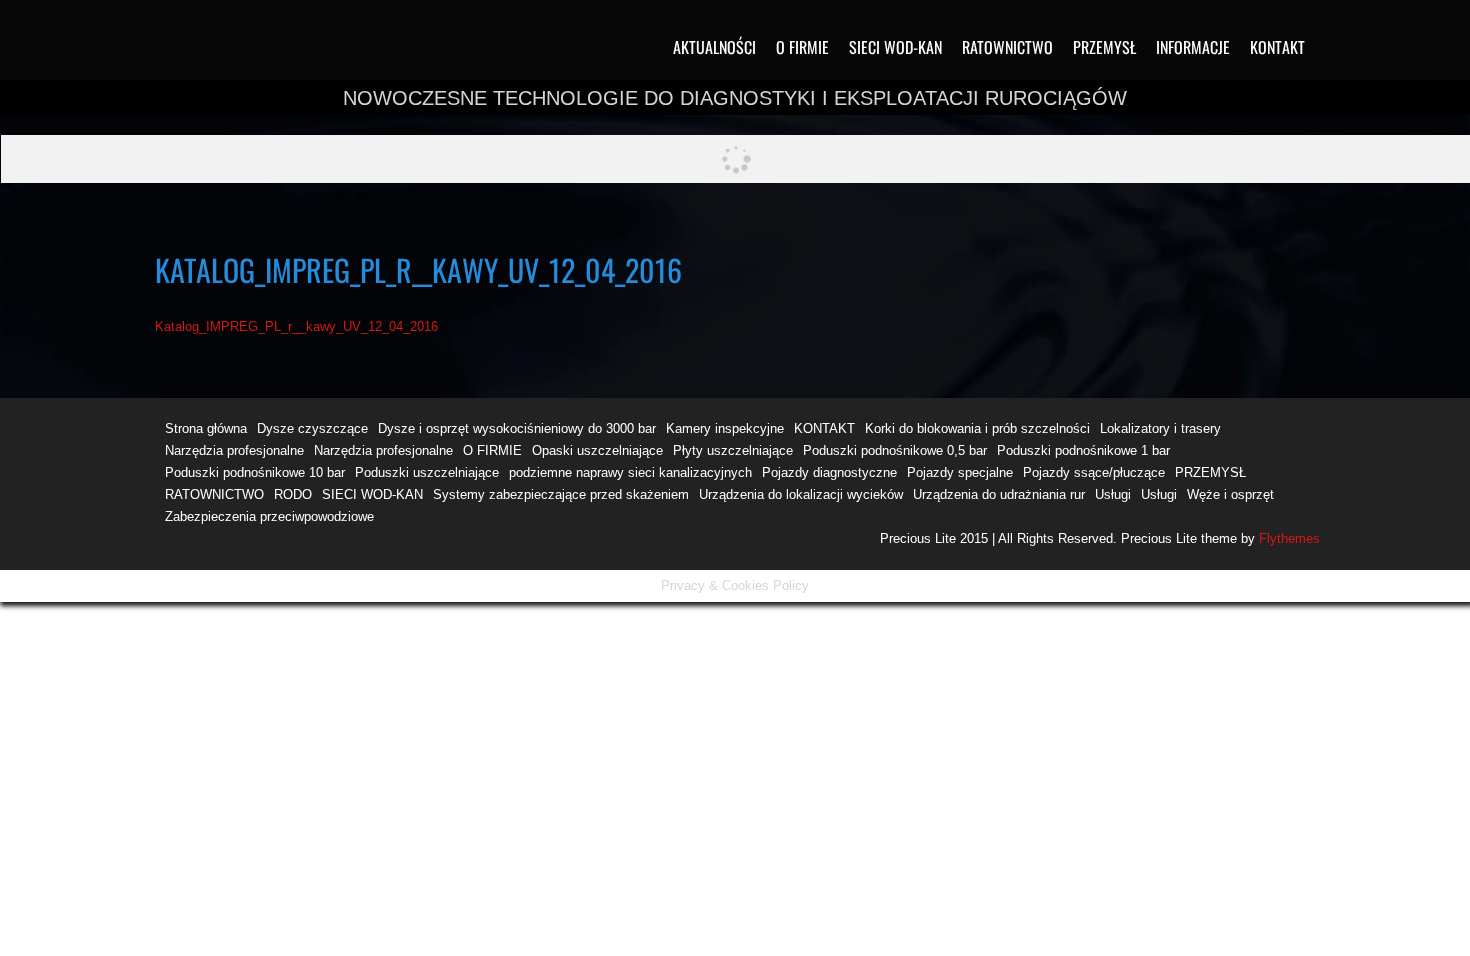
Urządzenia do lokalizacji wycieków (801, 494)
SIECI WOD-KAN (895, 47)
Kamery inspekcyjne (725, 428)
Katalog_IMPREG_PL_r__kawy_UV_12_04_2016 (296, 326)
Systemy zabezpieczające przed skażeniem (561, 494)
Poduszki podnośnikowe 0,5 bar (895, 450)
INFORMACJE (1193, 47)
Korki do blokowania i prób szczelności (977, 428)
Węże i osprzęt (1230, 494)
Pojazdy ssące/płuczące (1094, 472)
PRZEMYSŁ (1104, 47)
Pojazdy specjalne (960, 472)
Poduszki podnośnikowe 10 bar (255, 472)
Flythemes (1287, 538)
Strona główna (206, 428)
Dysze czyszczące (312, 428)
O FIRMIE (802, 47)
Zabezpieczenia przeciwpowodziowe (269, 516)
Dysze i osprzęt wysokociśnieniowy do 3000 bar (517, 428)
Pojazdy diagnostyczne (829, 472)
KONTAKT (1277, 47)
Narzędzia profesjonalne (234, 450)
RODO (293, 494)
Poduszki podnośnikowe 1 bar (1083, 450)
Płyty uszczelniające (733, 450)
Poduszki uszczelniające (427, 472)
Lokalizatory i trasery (1160, 428)
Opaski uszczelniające (597, 450)
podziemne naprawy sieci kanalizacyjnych (630, 472)
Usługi (1113, 494)
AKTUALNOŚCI (714, 47)
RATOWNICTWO (1007, 47)
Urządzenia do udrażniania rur (999, 494)
